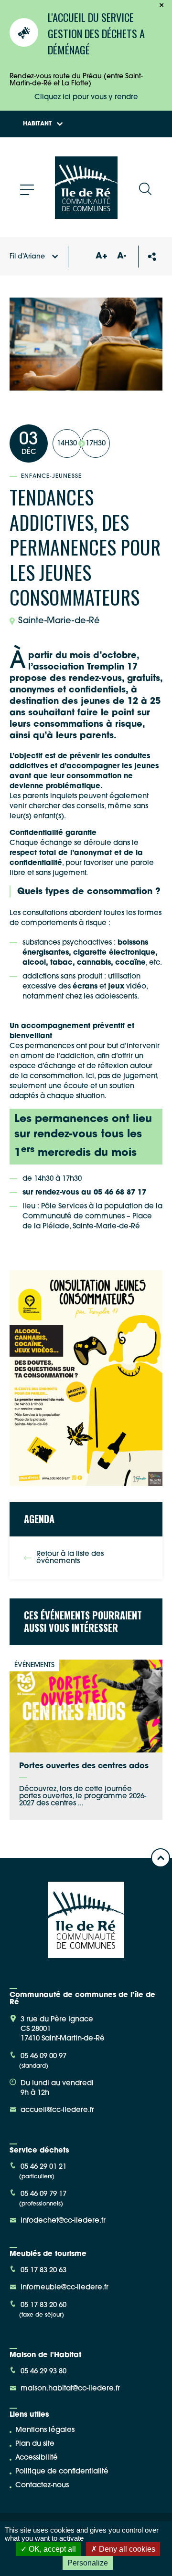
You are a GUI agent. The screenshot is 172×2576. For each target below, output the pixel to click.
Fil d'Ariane (27, 257)
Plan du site (35, 2444)
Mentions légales (45, 2430)
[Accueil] (86, 215)
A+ (101, 257)
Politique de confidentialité (62, 2472)
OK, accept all (51, 2549)
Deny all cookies (126, 2549)
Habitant (37, 124)
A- (122, 257)
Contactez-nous (42, 2486)
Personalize (88, 2563)
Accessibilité (37, 2458)
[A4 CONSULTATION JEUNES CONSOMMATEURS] (86, 1379)
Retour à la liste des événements (70, 1558)
